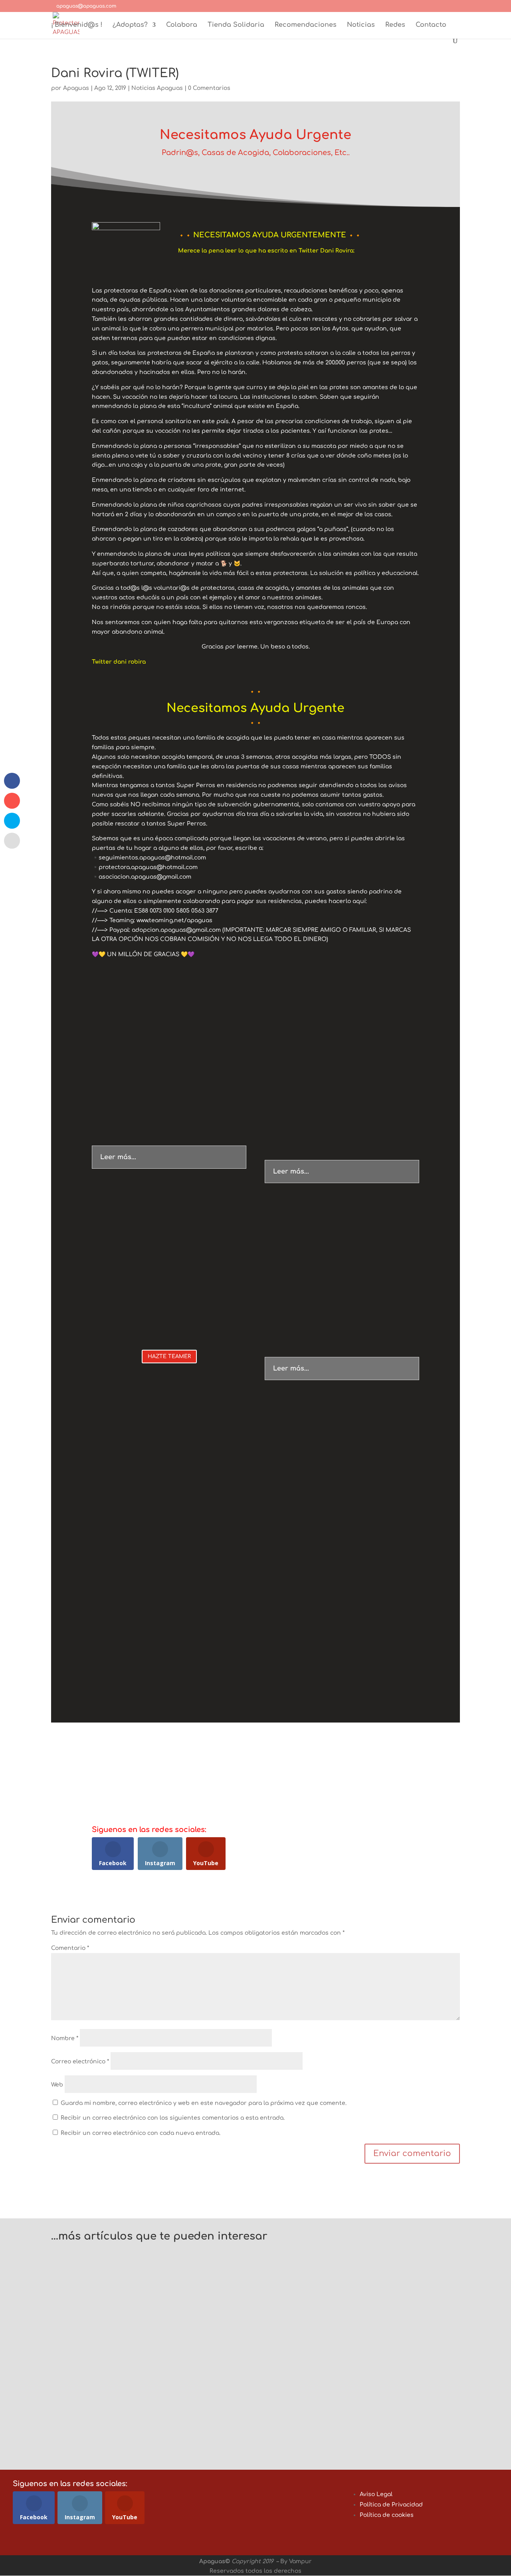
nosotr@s (133, 1669)
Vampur (300, 2561)
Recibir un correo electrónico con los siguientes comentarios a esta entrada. (173, 2118)
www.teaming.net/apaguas (174, 920)
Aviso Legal (376, 2494)
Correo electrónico (80, 2062)
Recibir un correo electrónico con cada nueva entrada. (141, 2133)
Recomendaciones (306, 25)
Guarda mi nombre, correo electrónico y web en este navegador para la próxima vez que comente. (204, 2103)
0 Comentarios (209, 88)
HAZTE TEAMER (169, 1357)
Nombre (65, 2038)
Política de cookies (387, 2515)
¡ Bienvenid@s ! (77, 25)
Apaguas (76, 88)
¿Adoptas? (130, 25)
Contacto (431, 25)
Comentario (70, 1948)
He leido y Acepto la (335, 1761)
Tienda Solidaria (236, 25)
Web (57, 2085)
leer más (72, 2279)
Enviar (381, 1778)
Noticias (361, 25)
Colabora (182, 25)
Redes (395, 25)
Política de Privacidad (365, 1761)
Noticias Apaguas (157, 88)
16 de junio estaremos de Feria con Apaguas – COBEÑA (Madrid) (178, 2411)
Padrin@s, (182, 153)
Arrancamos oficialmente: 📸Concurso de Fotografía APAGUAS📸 (179, 2257)
